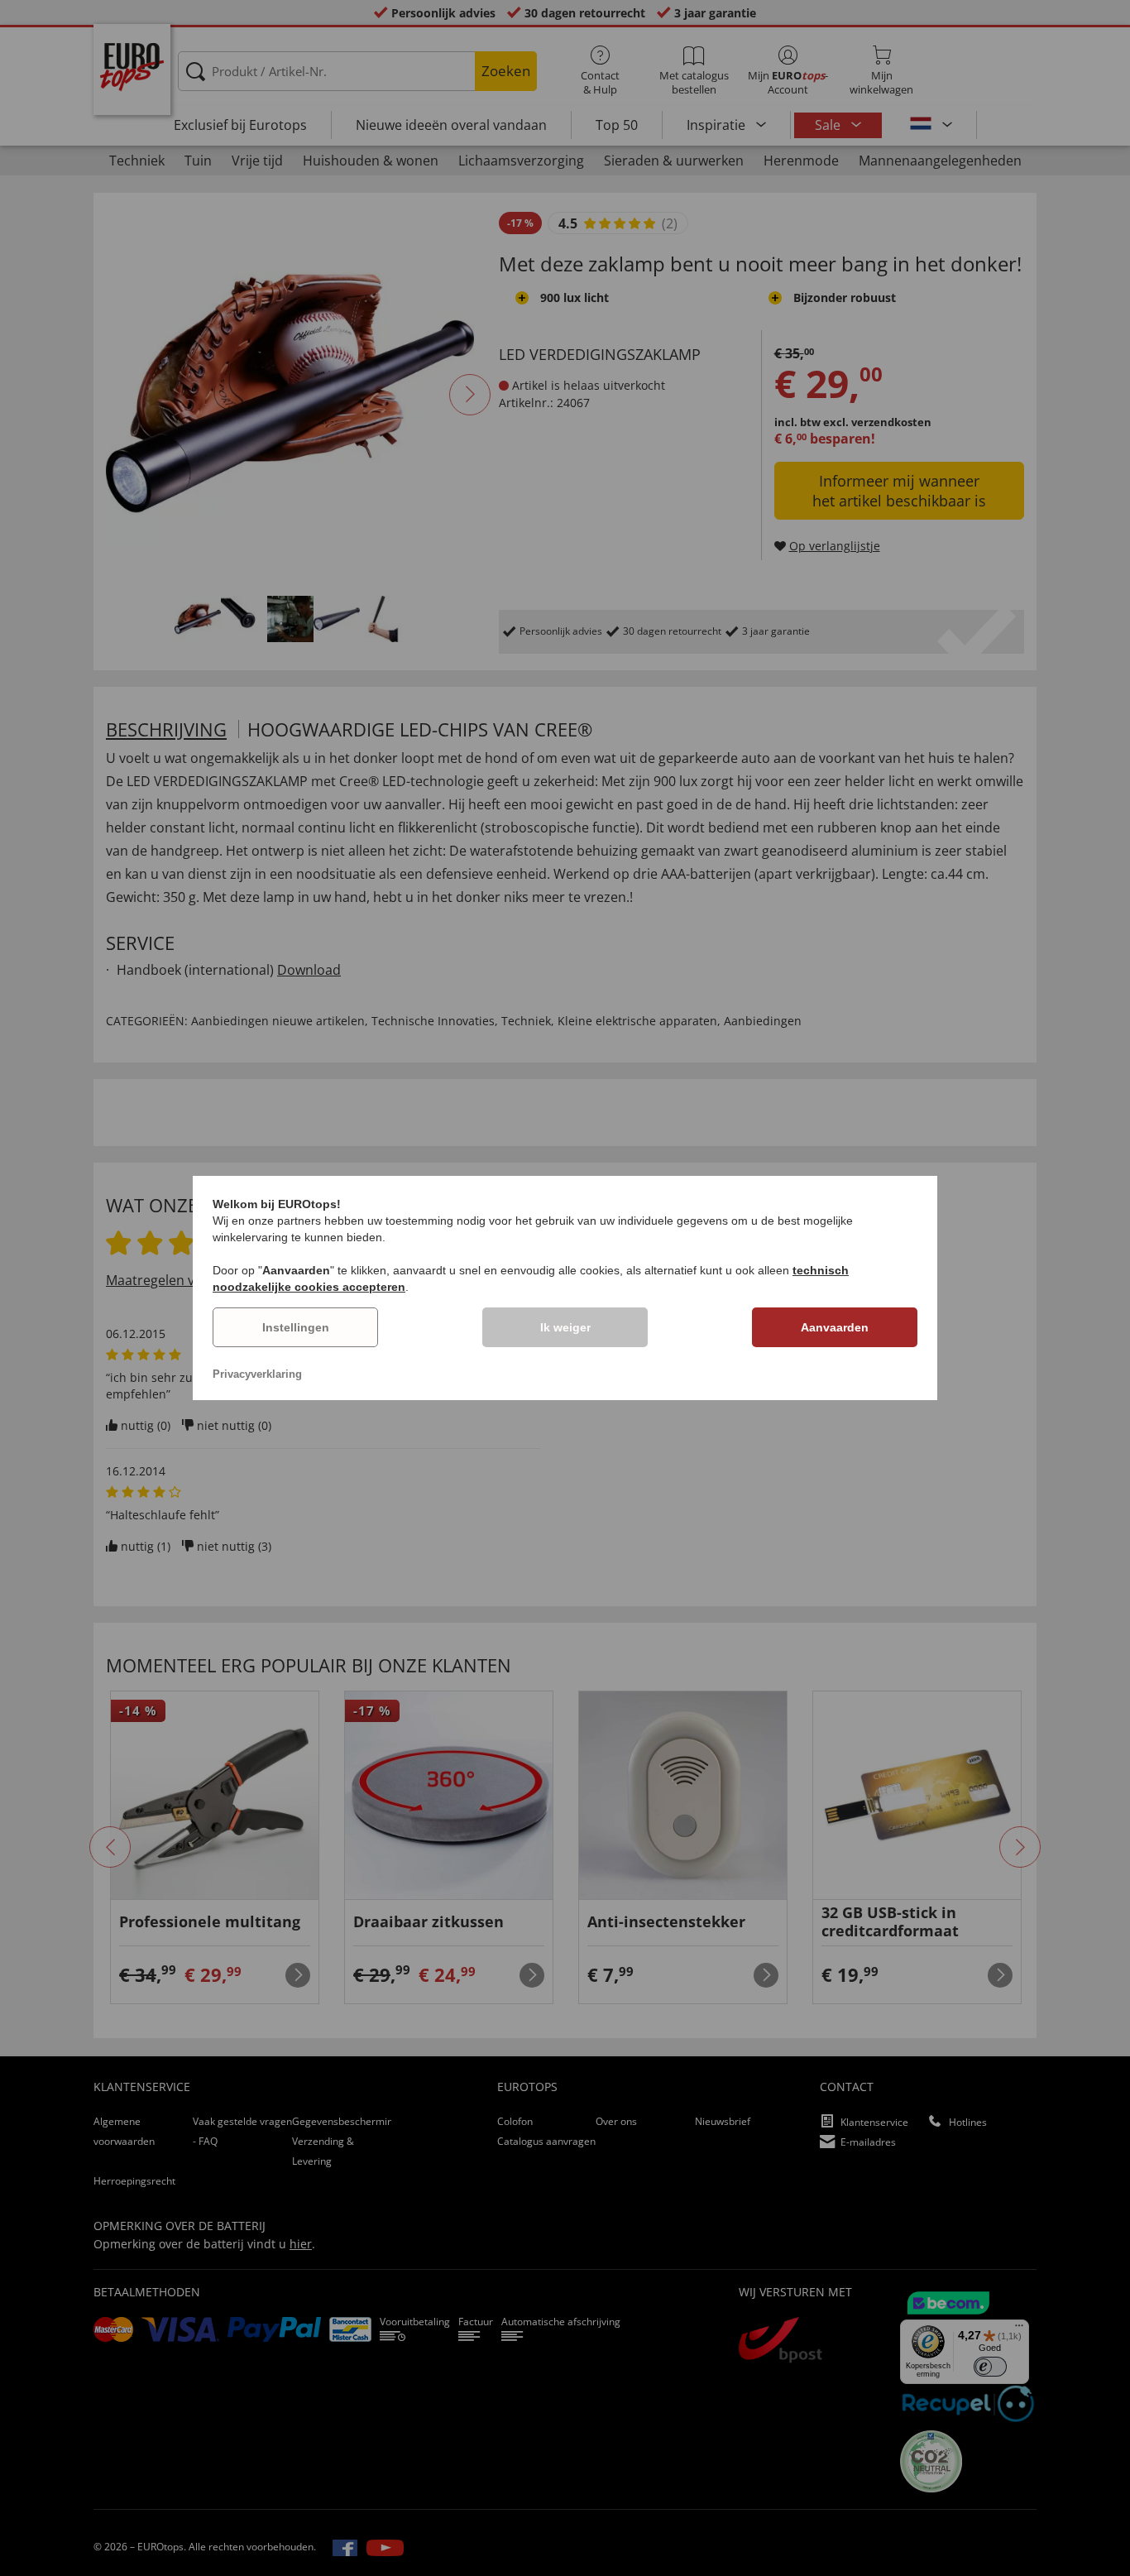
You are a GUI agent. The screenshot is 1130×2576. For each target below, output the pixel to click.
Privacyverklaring (257, 1374)
